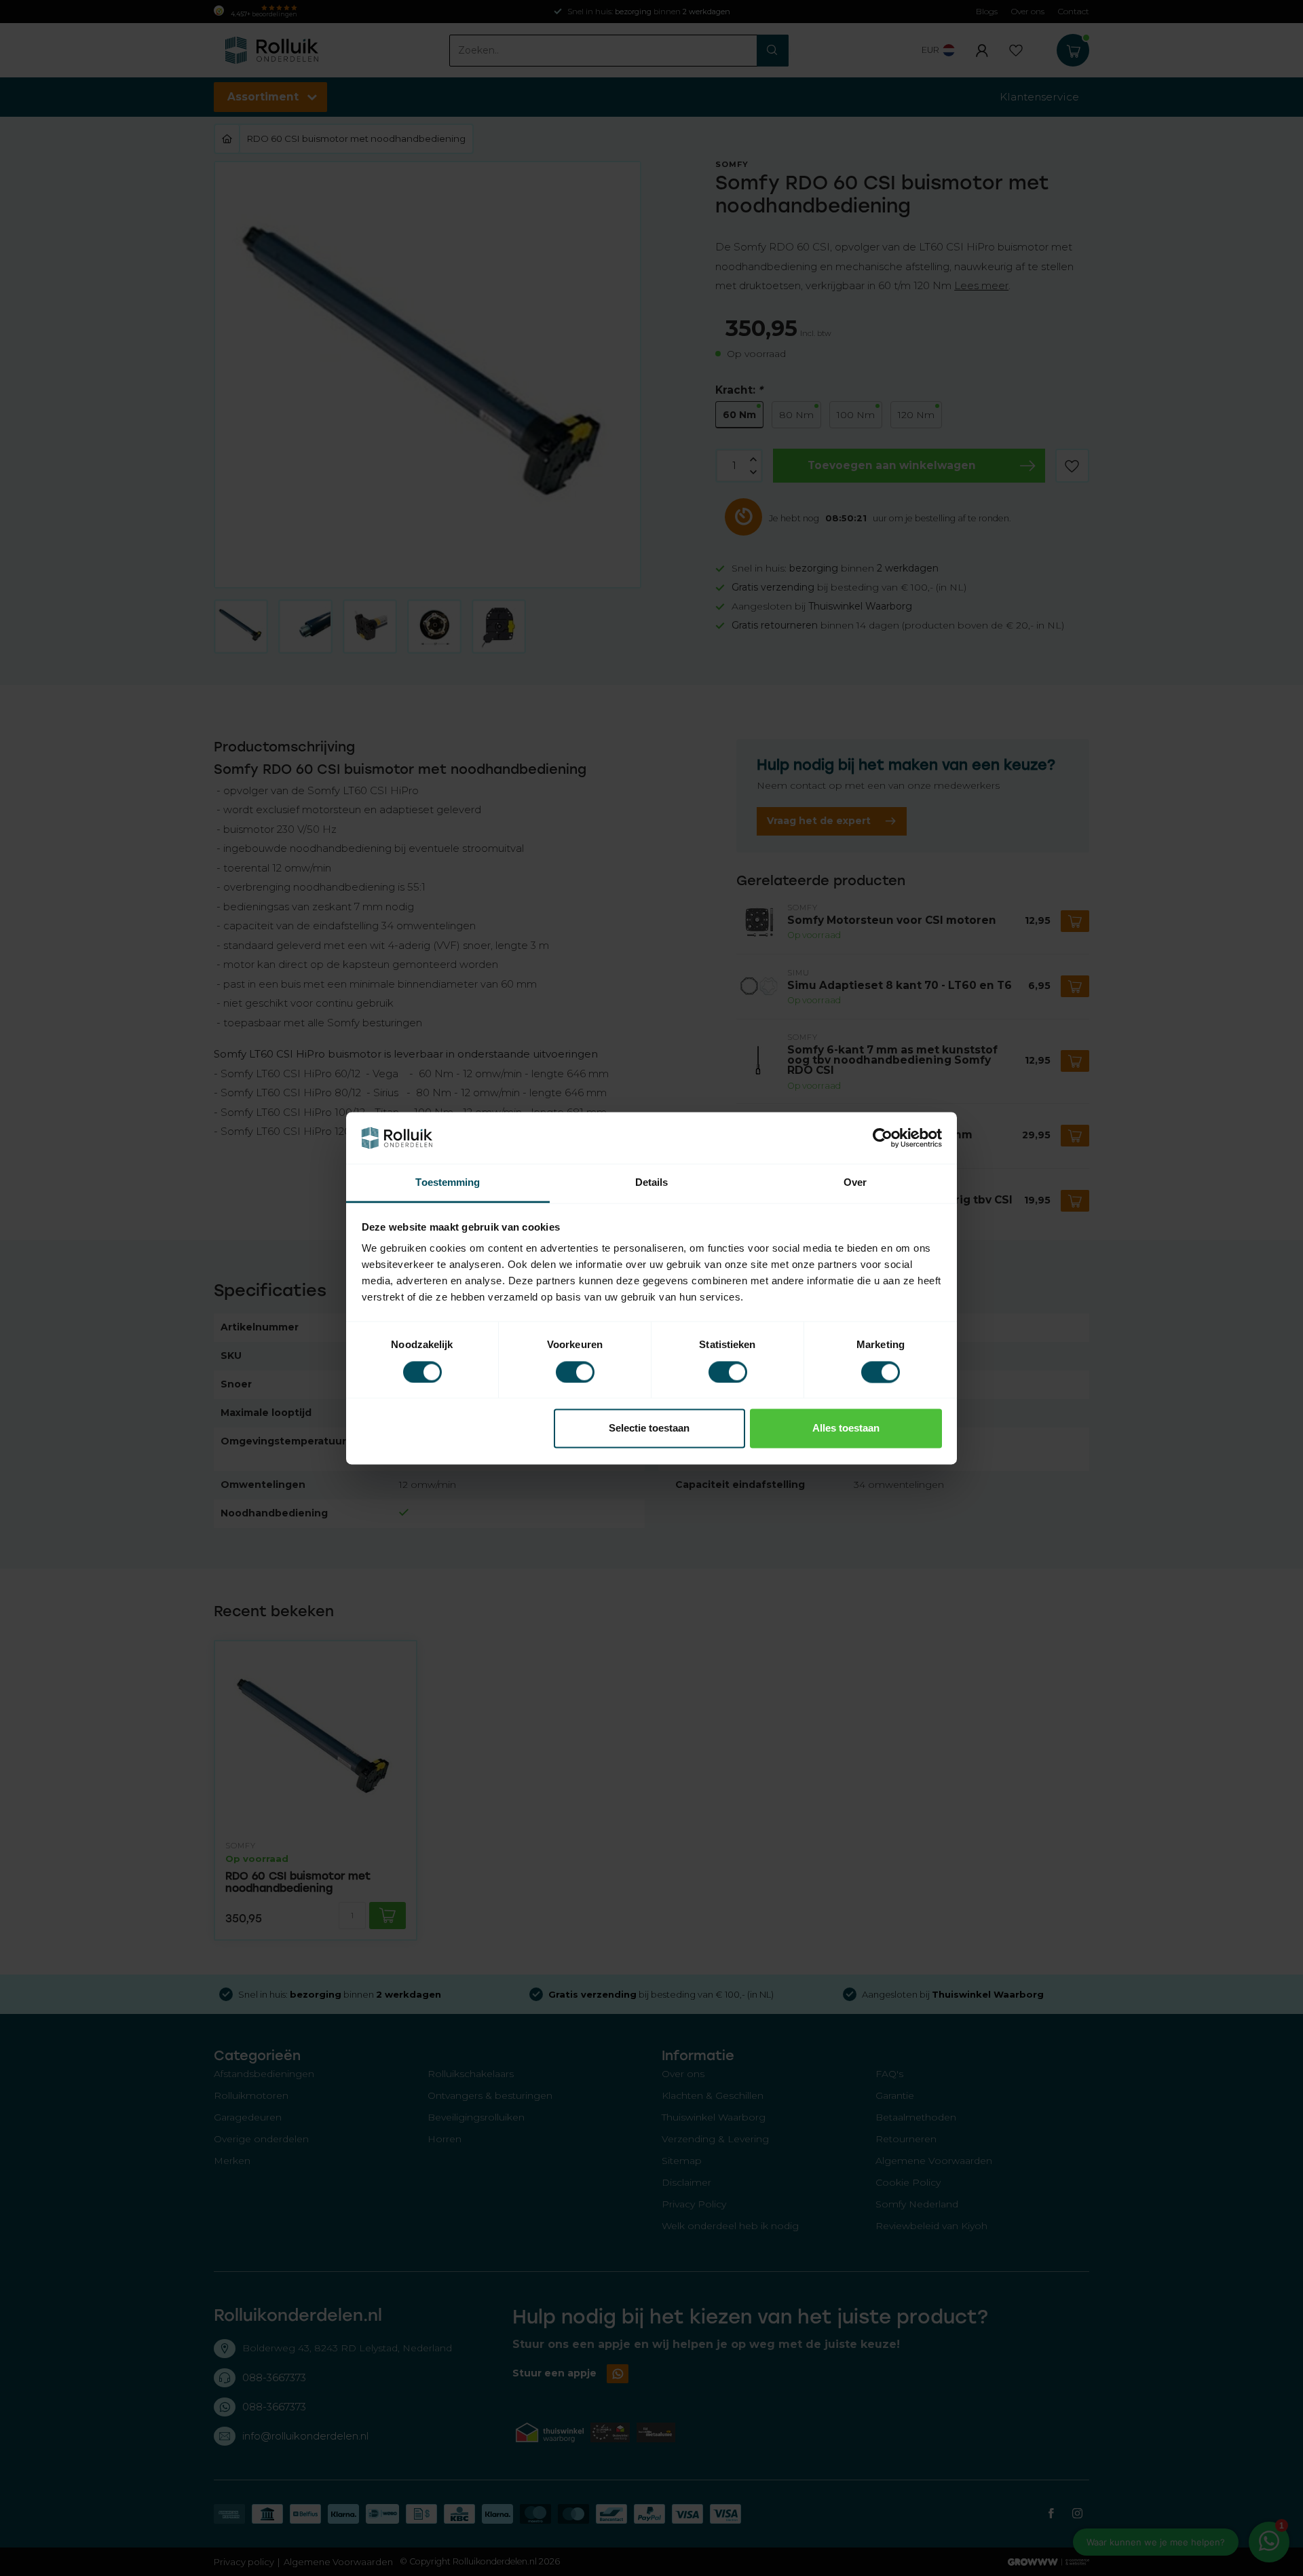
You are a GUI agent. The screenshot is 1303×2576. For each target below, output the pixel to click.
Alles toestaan (846, 1429)
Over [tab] (855, 1183)
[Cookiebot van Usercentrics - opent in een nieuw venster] (883, 1138)
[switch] (575, 1372)
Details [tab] (652, 1183)
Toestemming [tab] (448, 1183)
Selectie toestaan (649, 1429)
